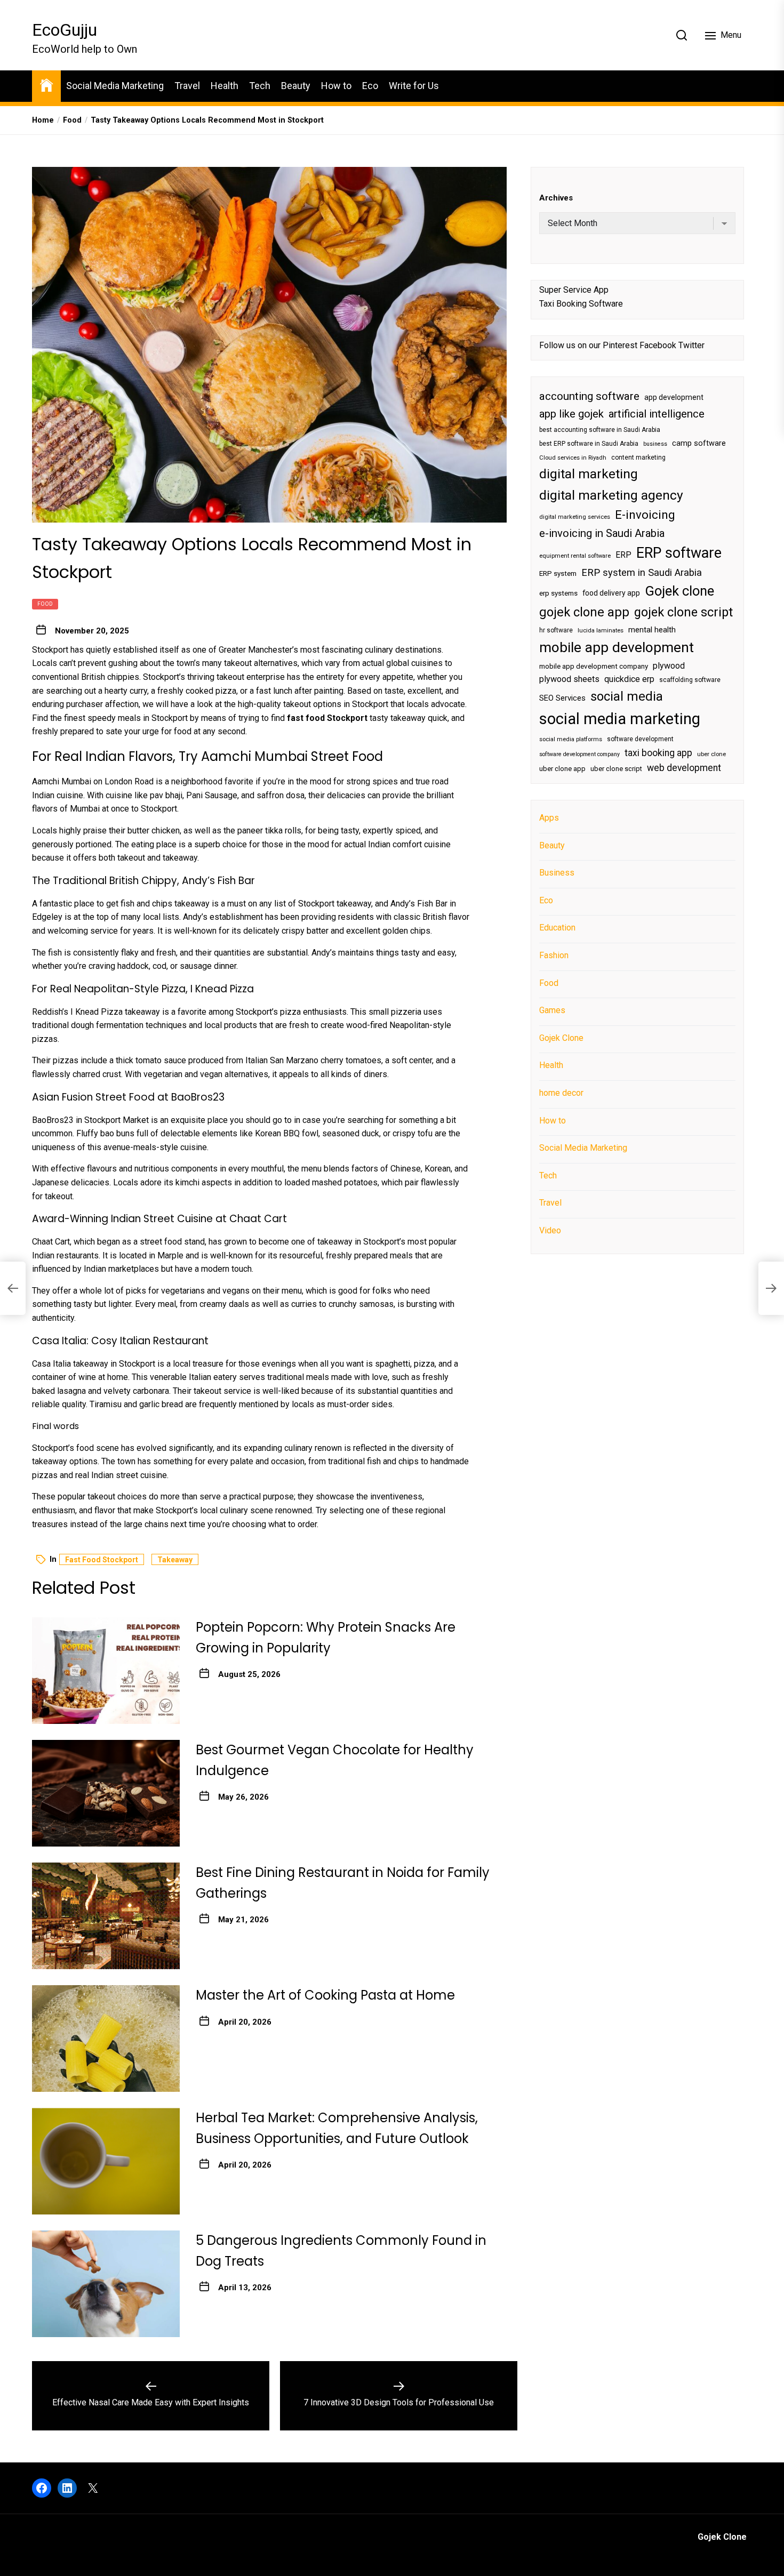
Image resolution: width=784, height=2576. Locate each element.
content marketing (638, 458)
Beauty (296, 86)
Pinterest (620, 345)
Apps (549, 818)
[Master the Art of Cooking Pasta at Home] (106, 2039)
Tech (260, 86)
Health (225, 86)
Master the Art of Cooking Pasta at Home (325, 1995)
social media (627, 696)
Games (552, 1010)
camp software (699, 443)
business (655, 444)
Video (550, 1230)
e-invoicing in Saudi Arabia (602, 533)
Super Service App (574, 290)
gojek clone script (683, 612)
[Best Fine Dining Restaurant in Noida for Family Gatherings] (106, 1916)
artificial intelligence (657, 414)
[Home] (46, 85)
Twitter (691, 345)
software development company (579, 754)
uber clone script (616, 769)
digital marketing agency (611, 495)
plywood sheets (569, 680)
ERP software (679, 553)
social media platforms (571, 739)
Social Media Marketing (115, 86)
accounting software (589, 396)
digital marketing (589, 474)
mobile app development (617, 648)
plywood (669, 666)
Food (45, 604)
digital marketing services (575, 517)
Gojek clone (679, 591)
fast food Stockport (102, 1560)
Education (557, 928)
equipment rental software (575, 556)
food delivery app (611, 593)
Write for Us (414, 86)
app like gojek (571, 414)
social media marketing (620, 719)
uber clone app (562, 769)
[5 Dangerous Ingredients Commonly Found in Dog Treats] (106, 2284)
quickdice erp (629, 680)
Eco (370, 86)
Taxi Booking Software (581, 304)
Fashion (554, 955)
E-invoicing (645, 515)
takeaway (175, 1560)
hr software (556, 630)
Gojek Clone (561, 1038)
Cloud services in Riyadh (573, 458)
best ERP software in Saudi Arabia (589, 444)
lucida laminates (601, 631)
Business (557, 873)
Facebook (658, 345)
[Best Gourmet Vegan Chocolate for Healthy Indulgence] (106, 1793)
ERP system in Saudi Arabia (642, 572)
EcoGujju (65, 30)
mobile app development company (594, 666)
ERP (623, 555)
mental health (652, 630)
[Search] (682, 35)
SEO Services (562, 698)
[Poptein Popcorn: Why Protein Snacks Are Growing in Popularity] (106, 1671)
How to (336, 86)
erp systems (558, 594)
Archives (556, 198)
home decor (561, 1093)
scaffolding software (690, 680)
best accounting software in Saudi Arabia (600, 430)
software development (640, 739)
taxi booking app (658, 753)
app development (674, 397)
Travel (187, 86)
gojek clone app (584, 612)
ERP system (558, 573)
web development (684, 768)
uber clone (711, 754)
